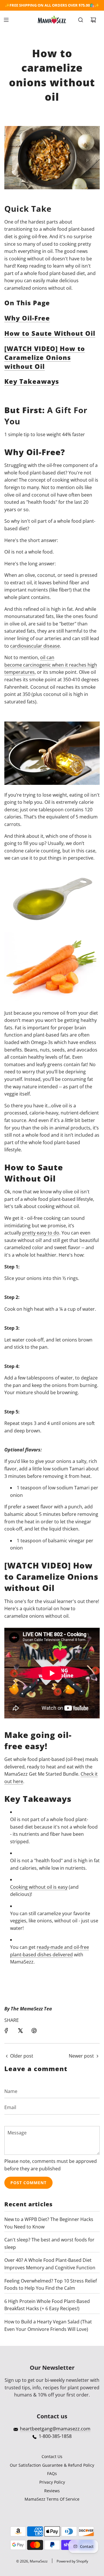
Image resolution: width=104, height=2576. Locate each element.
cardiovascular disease (35, 646)
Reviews (52, 2491)
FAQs (52, 2473)
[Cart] (93, 20)
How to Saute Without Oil (50, 333)
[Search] (81, 20)
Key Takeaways (32, 381)
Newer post (81, 2056)
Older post (22, 2056)
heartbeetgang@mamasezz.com (55, 2429)
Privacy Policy (52, 2482)
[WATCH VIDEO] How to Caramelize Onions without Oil (45, 357)
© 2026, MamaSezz (32, 2561)
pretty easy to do (41, 1233)
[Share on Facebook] (6, 2031)
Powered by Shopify (72, 2561)
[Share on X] (20, 2031)
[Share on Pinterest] (34, 2031)
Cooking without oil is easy (39, 1887)
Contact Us (52, 2456)
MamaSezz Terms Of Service (52, 2499)
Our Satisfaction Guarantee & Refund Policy (52, 2465)
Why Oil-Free (27, 318)
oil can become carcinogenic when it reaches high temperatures (51, 665)
